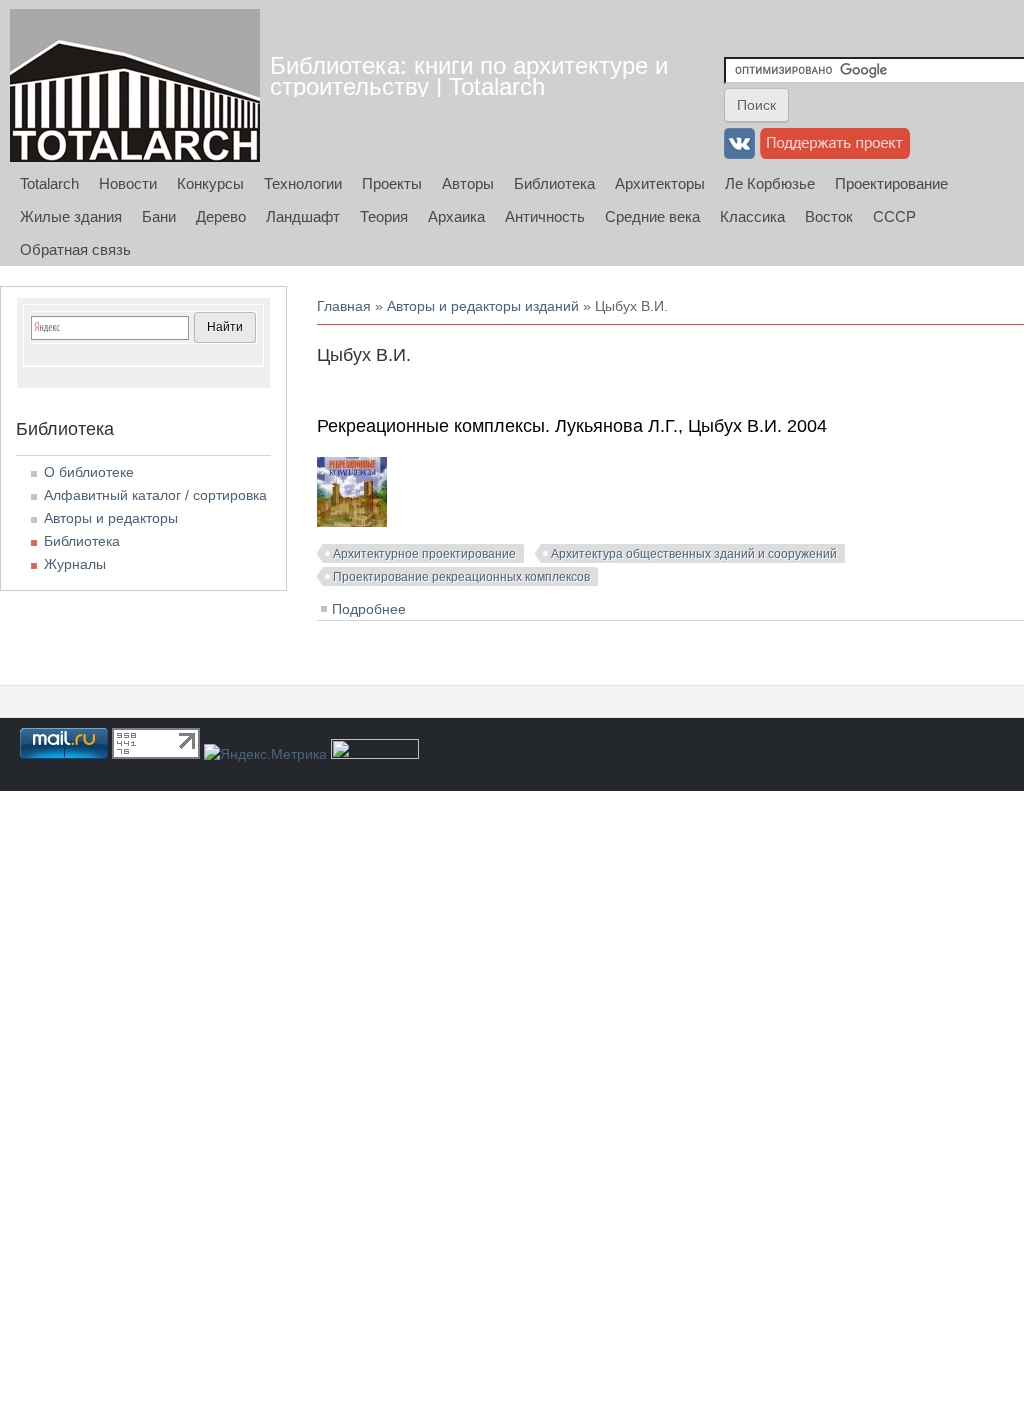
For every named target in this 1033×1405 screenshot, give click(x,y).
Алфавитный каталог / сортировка (155, 495)
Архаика (456, 216)
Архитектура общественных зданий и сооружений (694, 554)
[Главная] (135, 85)
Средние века (652, 216)
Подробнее (369, 609)
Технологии (303, 183)
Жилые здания (71, 216)
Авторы (468, 183)
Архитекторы (660, 183)
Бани (159, 216)
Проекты (392, 183)
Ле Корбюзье (770, 183)
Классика (752, 216)
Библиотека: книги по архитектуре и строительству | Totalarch (469, 76)
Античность (545, 216)
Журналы (75, 564)
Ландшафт (303, 216)
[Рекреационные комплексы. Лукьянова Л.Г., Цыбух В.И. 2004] (352, 522)
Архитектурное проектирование (424, 554)
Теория (384, 216)
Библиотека (554, 183)
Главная (344, 306)
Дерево (221, 216)
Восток (829, 216)
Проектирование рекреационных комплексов (461, 577)
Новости (128, 183)
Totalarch (49, 183)
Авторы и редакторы (111, 518)
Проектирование (891, 183)
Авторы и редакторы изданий (483, 306)
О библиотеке (89, 472)
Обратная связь (75, 249)
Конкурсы (210, 183)
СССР (894, 216)
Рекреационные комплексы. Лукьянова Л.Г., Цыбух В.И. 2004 (572, 426)
